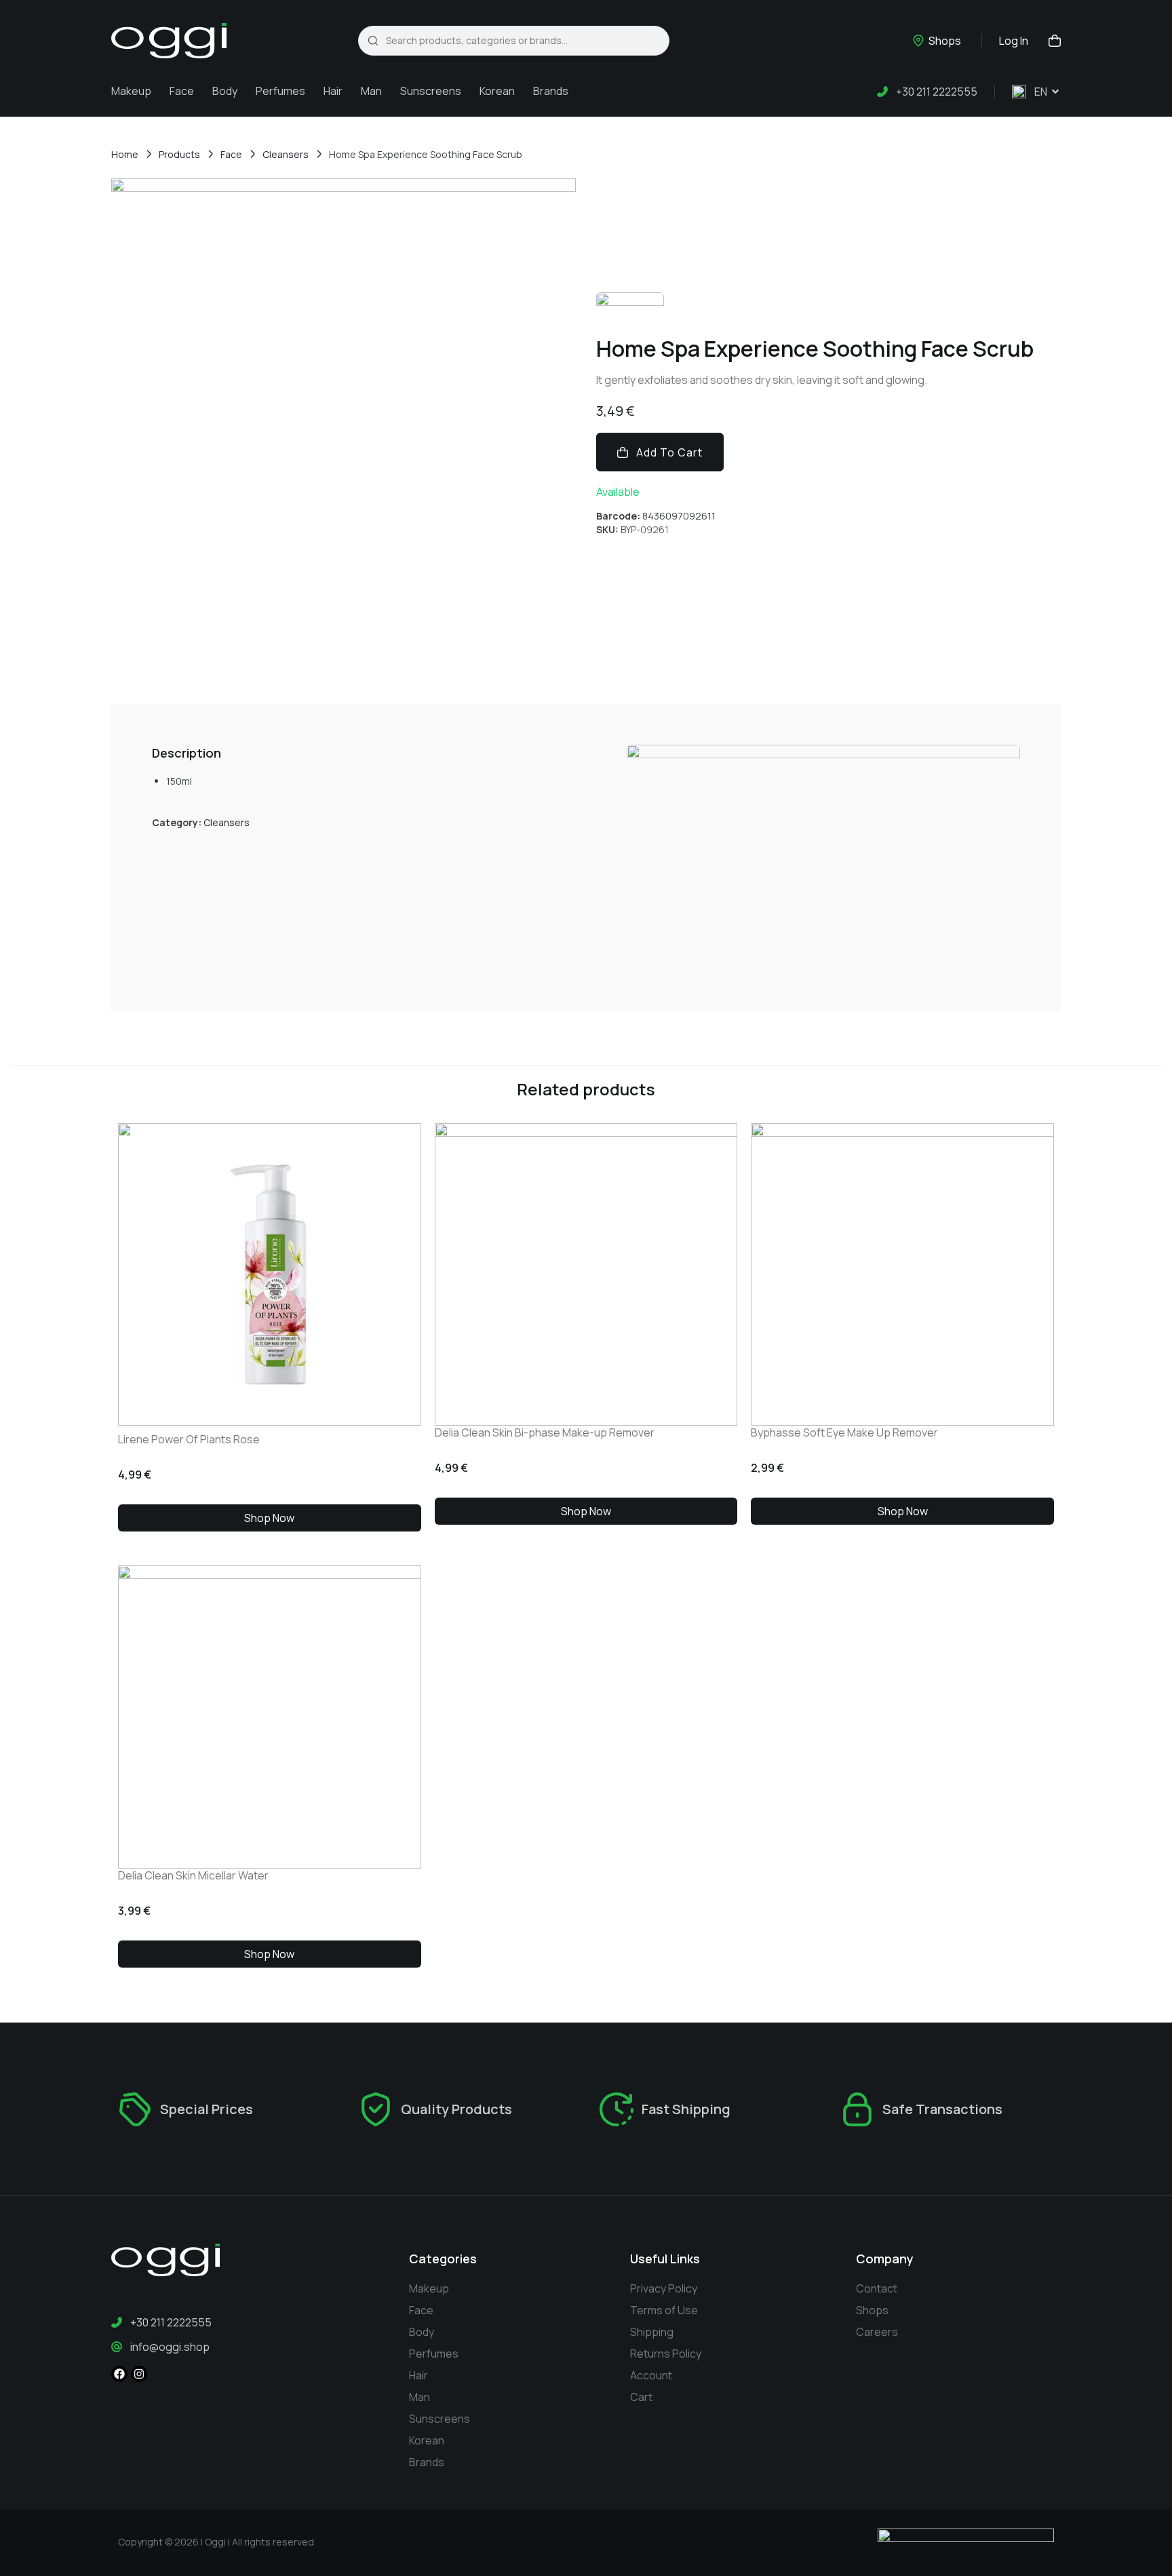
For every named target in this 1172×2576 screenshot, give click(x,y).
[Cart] (1051, 40)
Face (231, 154)
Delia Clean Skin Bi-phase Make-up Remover (545, 1432)
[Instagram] (139, 2374)
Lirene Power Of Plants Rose (189, 1439)
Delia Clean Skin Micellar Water (193, 1875)
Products (179, 154)
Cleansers (286, 154)
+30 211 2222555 (937, 92)
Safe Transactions (942, 2109)
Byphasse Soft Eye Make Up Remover (844, 1432)
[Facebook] (119, 2374)
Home (125, 154)
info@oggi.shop (170, 2347)
